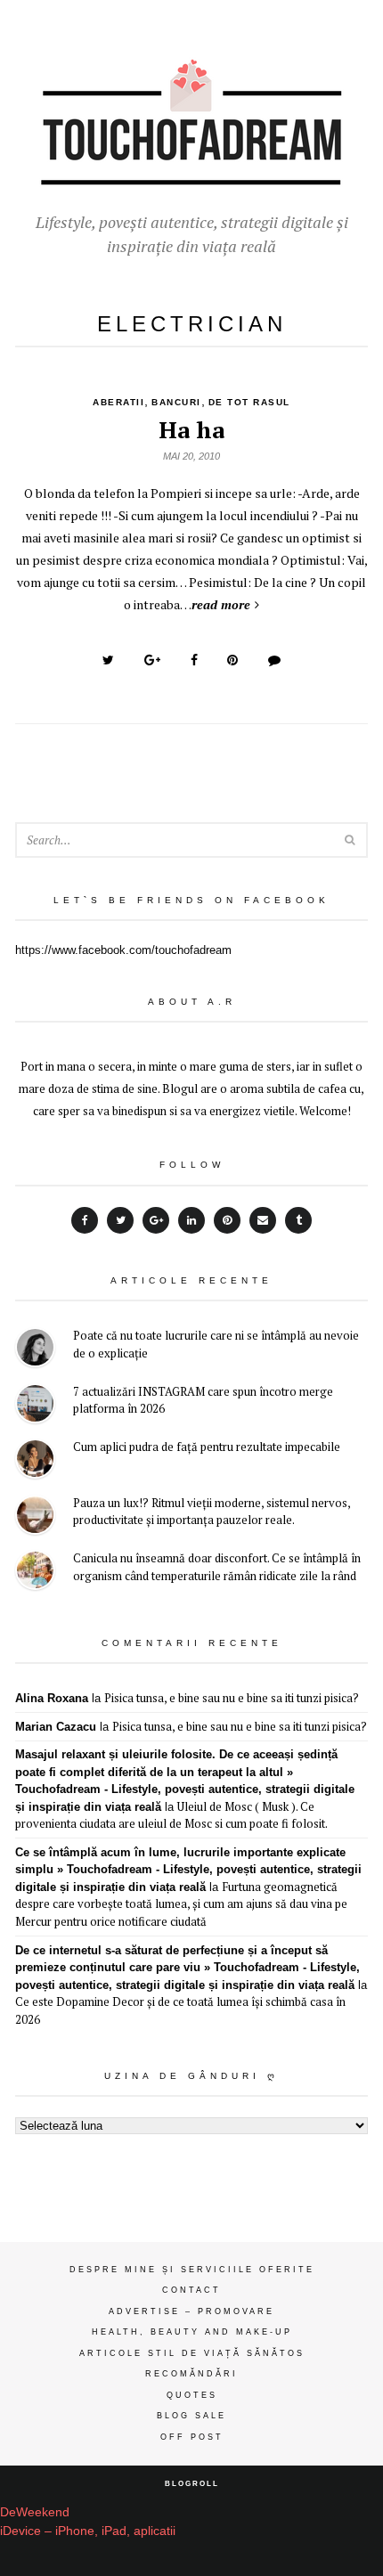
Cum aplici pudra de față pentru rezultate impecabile (207, 1447)
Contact (191, 2290)
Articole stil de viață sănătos (192, 2353)
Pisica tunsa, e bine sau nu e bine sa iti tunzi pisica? (232, 1698)
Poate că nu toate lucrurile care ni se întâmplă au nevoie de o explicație (216, 1344)
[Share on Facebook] (194, 660)
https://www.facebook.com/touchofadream (123, 950)
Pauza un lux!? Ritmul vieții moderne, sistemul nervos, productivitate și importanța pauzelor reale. (212, 1512)
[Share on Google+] (152, 660)
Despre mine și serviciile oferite (192, 2270)
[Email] (263, 1220)
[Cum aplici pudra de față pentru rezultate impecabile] (35, 1461)
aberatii (118, 402)
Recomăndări (191, 2374)
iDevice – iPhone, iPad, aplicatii (88, 2531)
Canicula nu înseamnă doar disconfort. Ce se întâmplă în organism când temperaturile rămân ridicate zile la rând (217, 1567)
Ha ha (191, 429)
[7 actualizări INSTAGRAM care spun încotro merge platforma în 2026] (35, 1406)
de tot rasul (249, 402)
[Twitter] (120, 1220)
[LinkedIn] (191, 1220)
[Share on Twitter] (108, 660)
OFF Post (192, 2437)
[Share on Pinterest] (232, 660)
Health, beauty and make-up (192, 2332)
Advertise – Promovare (191, 2311)
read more (221, 604)
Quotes (192, 2395)
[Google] (156, 1220)
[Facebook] (85, 1220)
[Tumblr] (298, 1220)
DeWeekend (35, 2512)
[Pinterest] (227, 1220)
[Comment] (274, 660)
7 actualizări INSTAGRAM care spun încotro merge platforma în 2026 (203, 1400)
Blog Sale (191, 2416)
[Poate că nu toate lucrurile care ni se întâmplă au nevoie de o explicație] (35, 1350)
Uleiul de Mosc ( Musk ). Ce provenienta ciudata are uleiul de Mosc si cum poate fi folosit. (171, 1815)
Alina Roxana (52, 1698)
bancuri (176, 402)
